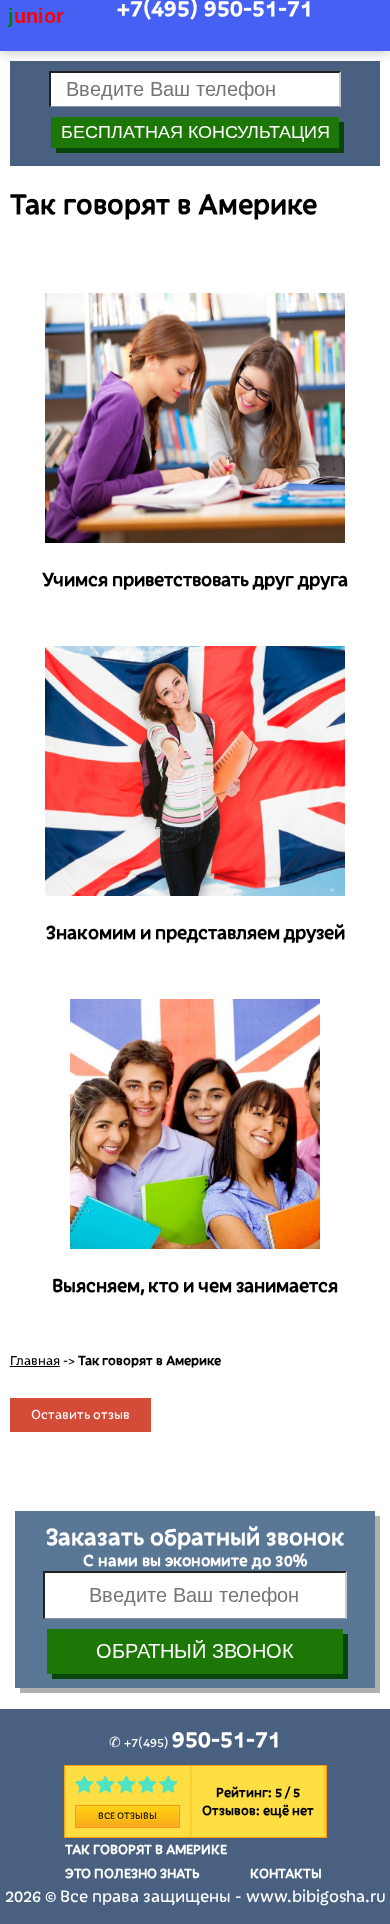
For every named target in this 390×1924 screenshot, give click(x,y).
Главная (35, 1361)
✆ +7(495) (195, 1743)
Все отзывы (127, 1816)
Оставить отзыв (80, 1415)
